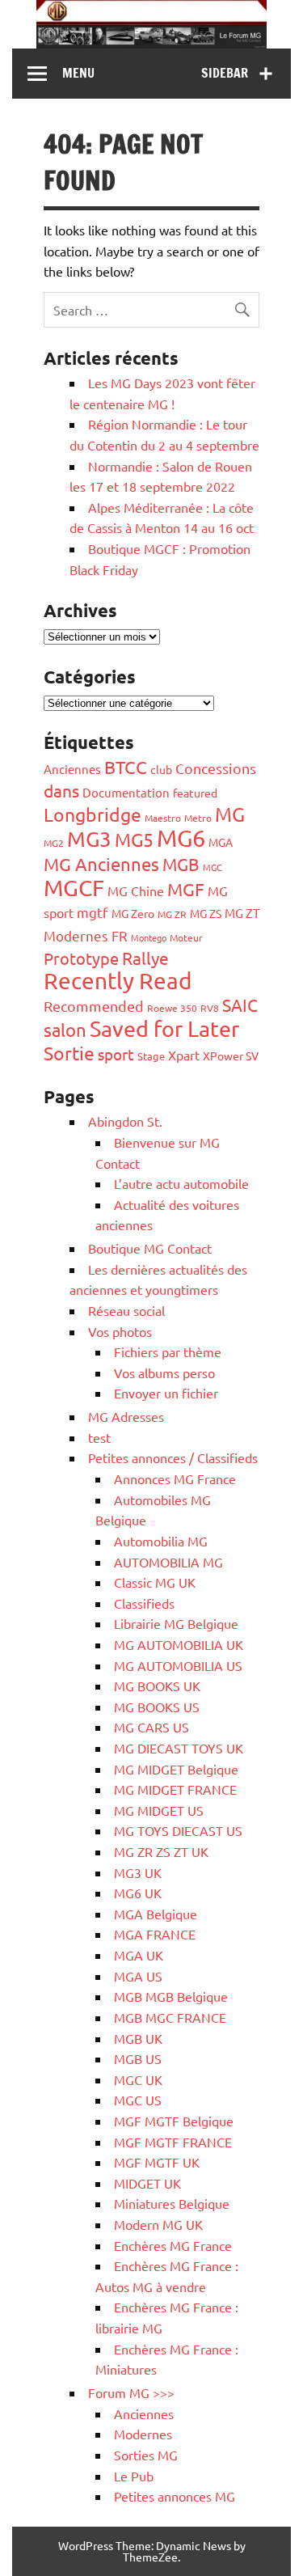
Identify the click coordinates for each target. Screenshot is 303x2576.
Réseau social (126, 1310)
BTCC (126, 767)
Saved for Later (164, 1028)
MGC (213, 867)
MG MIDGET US (159, 1810)
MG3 (89, 839)
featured (195, 793)
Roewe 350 (172, 1008)
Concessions (216, 768)
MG (230, 814)
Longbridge (93, 814)
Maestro (163, 818)
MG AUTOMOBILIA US (178, 1665)
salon (65, 1030)
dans (61, 790)
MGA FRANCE (155, 1934)
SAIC (240, 1005)
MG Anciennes (101, 864)
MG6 (181, 838)
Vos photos (120, 1331)
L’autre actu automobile (181, 1183)
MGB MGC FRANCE (170, 2017)
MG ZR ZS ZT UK (161, 1851)
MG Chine (136, 890)
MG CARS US (151, 1727)
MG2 (54, 843)
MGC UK (138, 2079)
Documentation (126, 792)
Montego (149, 937)
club (161, 769)
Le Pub (134, 2476)
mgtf (93, 912)
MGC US (138, 2100)
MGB (181, 864)
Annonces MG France (175, 1478)
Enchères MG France (173, 2245)
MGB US (138, 2058)
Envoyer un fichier (166, 1393)
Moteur (186, 937)
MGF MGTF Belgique (174, 2121)
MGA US (138, 1976)
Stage (151, 1056)
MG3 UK (138, 1872)
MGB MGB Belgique (171, 1996)
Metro (198, 818)
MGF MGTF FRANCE (173, 2142)
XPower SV (231, 1055)
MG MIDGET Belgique (176, 1769)
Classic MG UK (155, 1582)
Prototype (81, 958)
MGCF (74, 888)
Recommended (94, 1006)
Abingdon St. (125, 1121)
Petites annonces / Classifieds (173, 1457)
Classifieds (144, 1603)
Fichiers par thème (168, 1351)
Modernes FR (86, 935)
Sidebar (225, 73)
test (99, 1437)
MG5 (134, 839)
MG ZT (242, 913)
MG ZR (172, 914)
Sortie (69, 1053)
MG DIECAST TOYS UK (179, 1748)
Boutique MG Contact (150, 1248)
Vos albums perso (164, 1373)
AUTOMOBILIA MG (168, 1562)
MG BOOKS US (157, 1707)
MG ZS (206, 913)
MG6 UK (138, 1893)
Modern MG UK (158, 2224)
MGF (186, 889)
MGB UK (138, 2038)
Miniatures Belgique (172, 2203)
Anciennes (72, 769)
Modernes (143, 2434)
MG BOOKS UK (157, 1686)
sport (116, 1054)
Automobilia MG (161, 1541)
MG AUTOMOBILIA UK (179, 1644)
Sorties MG (146, 2455)
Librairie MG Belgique (176, 1623)
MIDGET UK (147, 2183)
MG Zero (133, 913)
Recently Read (118, 981)
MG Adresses (126, 1416)
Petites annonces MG (175, 2496)
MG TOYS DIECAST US (178, 1830)
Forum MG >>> (131, 2392)
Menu (78, 73)
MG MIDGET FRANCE (175, 1789)
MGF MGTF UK (157, 2162)
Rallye (145, 958)
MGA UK (139, 1955)
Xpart (184, 1055)
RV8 (210, 1008)
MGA (221, 842)
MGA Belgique (156, 1914)
